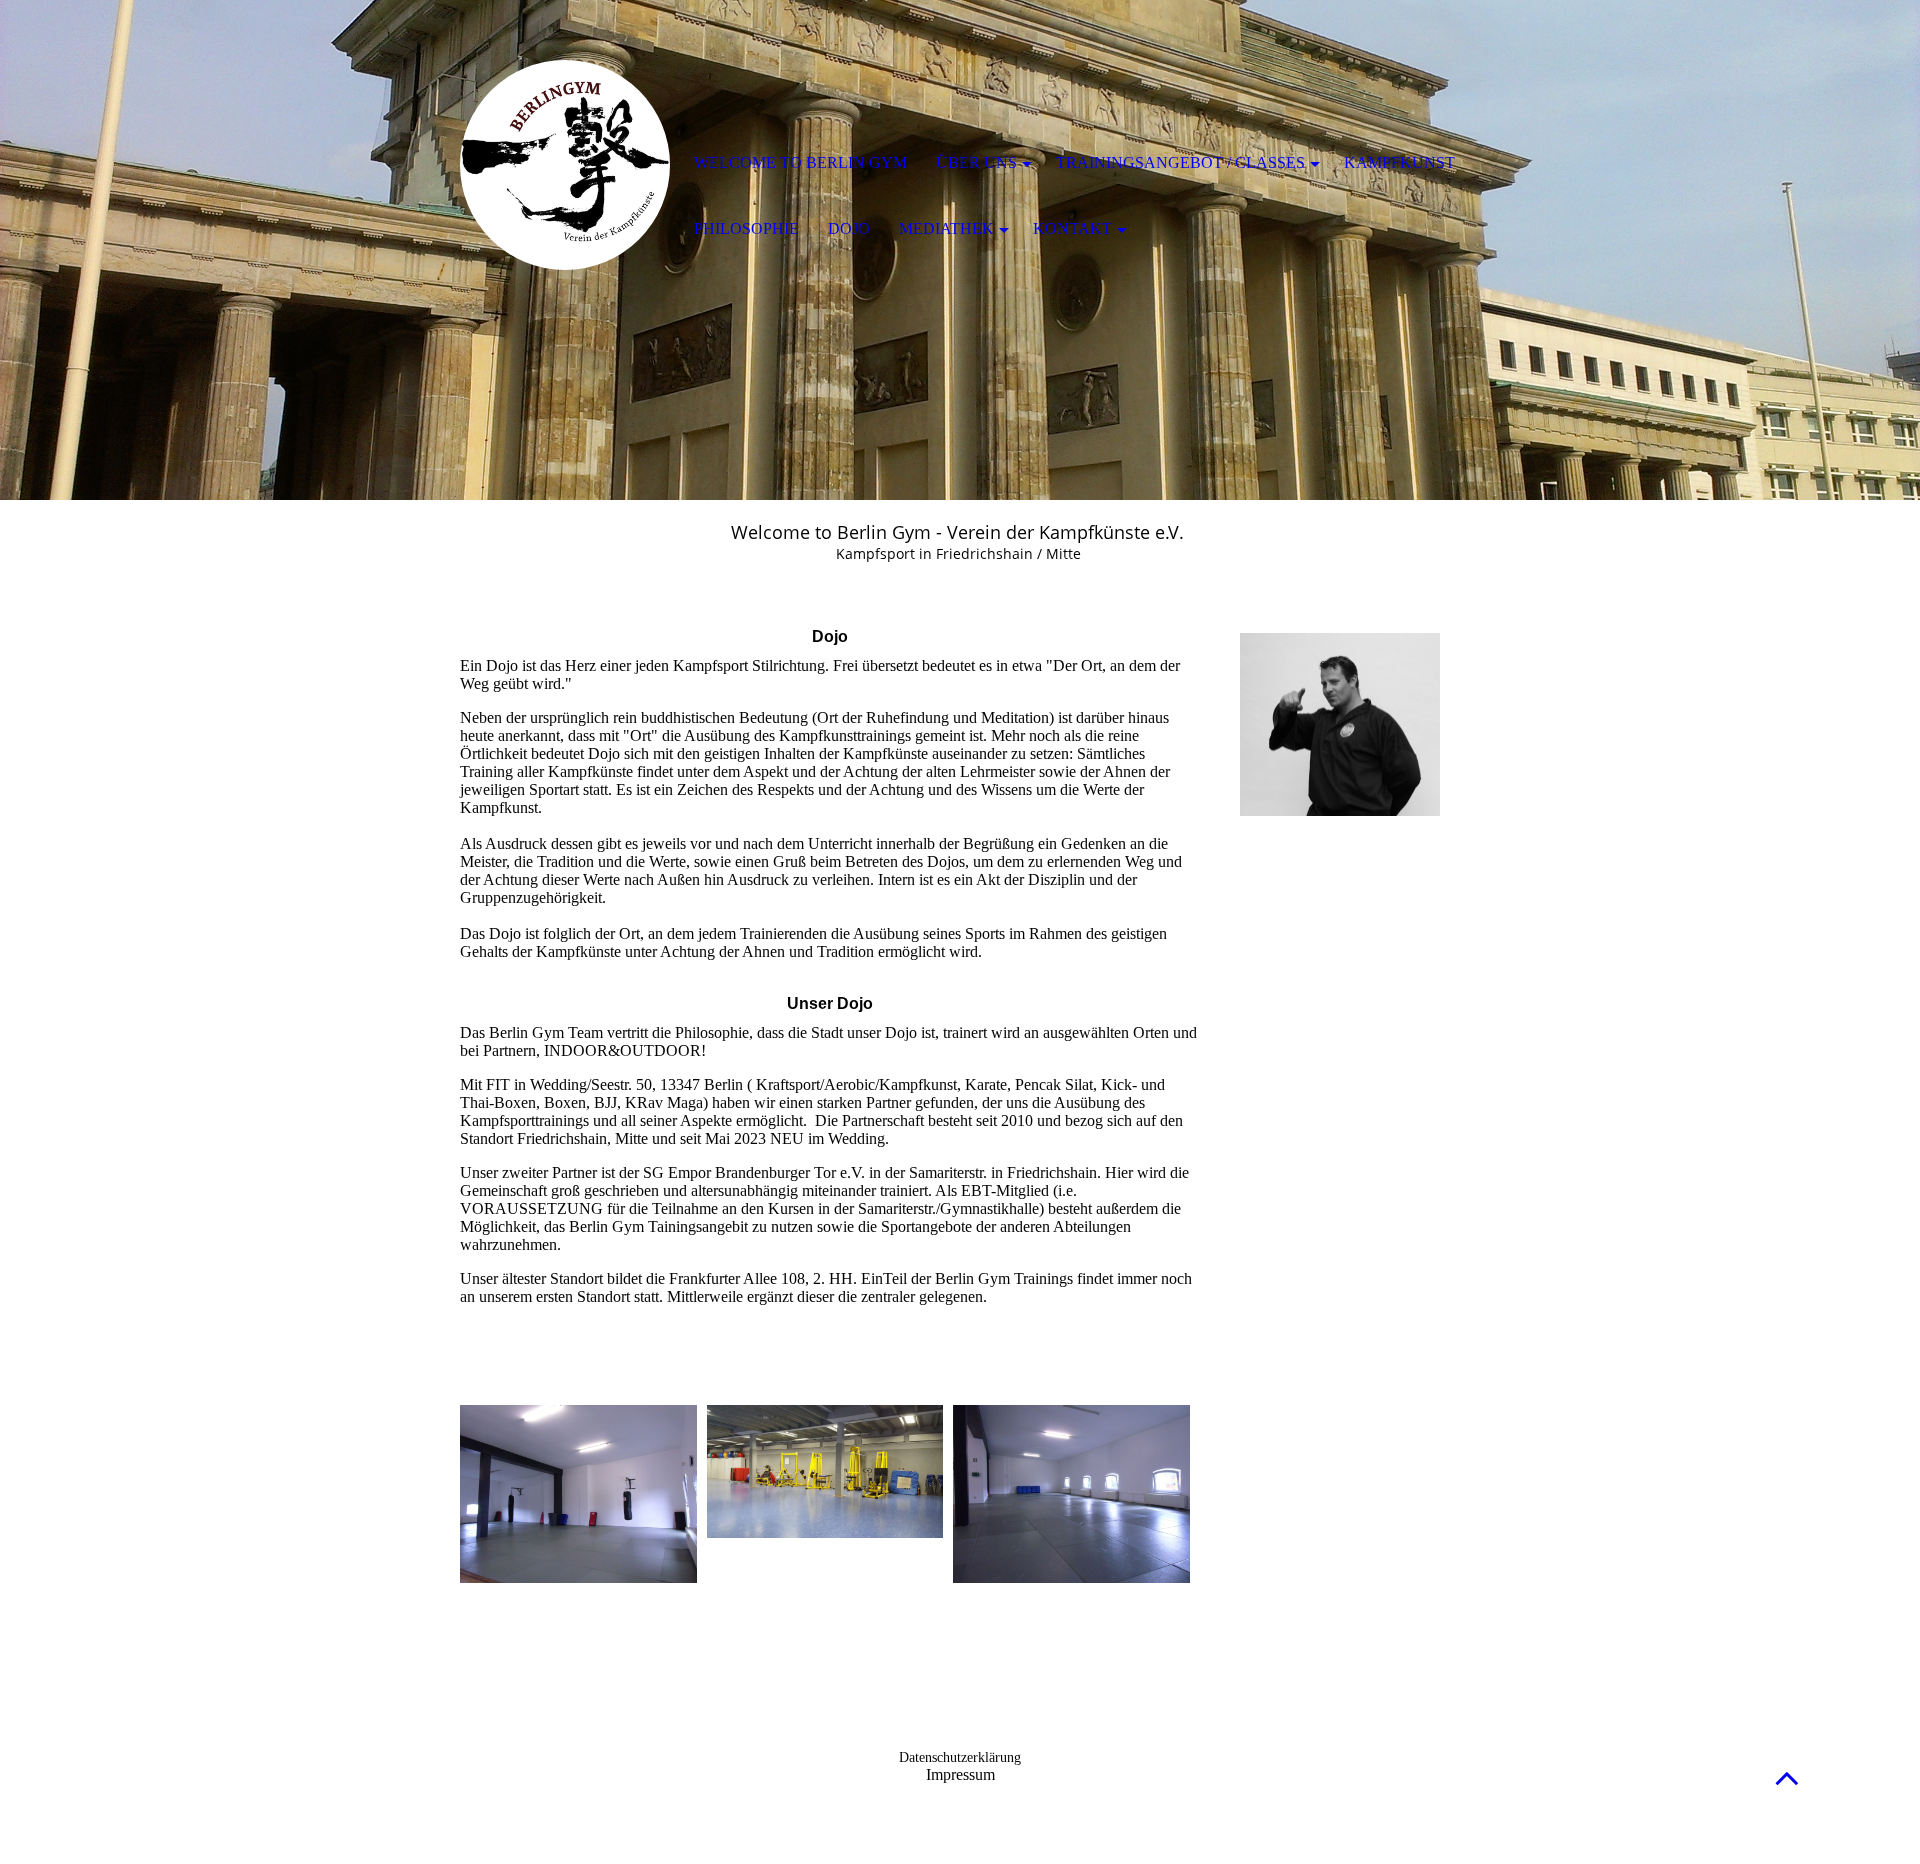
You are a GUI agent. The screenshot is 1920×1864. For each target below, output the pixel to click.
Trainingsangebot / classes (1180, 162)
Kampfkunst (1399, 162)
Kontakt (1072, 228)
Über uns (976, 162)
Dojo (849, 228)
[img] (565, 165)
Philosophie (746, 228)
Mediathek (946, 228)
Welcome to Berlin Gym (800, 162)
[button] (1787, 1777)
